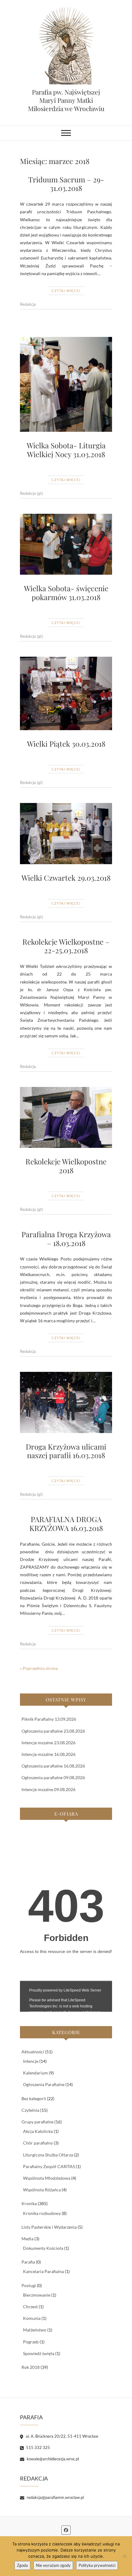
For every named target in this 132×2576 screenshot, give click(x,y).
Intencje (31, 2061)
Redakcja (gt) (31, 493)
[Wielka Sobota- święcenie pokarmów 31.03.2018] (66, 544)
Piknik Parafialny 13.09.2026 (49, 1719)
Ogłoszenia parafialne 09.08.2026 (53, 1777)
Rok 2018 (31, 2367)
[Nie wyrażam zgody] (124, 2556)
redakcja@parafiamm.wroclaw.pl (55, 2497)
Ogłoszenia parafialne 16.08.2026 (53, 1766)
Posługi (29, 2285)
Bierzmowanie (37, 2295)
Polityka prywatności (97, 2565)
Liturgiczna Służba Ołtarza (48, 2155)
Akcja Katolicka (38, 2131)
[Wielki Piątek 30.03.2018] (66, 693)
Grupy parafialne (37, 2122)
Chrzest (30, 2307)
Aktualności (33, 2052)
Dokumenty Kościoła (43, 2248)
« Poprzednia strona (39, 1668)
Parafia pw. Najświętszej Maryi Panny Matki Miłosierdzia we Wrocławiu (66, 100)
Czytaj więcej (66, 291)
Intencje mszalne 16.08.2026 (49, 1754)
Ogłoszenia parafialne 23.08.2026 (53, 1731)
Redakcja (28, 304)
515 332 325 (38, 2447)
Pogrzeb (31, 2342)
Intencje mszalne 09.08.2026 (49, 1789)
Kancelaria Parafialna (43, 2271)
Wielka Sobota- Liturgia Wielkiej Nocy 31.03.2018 (66, 450)
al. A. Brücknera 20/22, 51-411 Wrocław (62, 2436)
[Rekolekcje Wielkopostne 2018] (66, 1118)
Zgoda (22, 2565)
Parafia (28, 2262)
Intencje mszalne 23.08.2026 (49, 1743)
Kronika (29, 2203)
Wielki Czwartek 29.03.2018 (66, 878)
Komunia (32, 2318)
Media (27, 2239)
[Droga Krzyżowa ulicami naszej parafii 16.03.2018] (66, 1402)
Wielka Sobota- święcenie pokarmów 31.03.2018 (66, 593)
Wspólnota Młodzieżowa (47, 2178)
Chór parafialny (38, 2143)
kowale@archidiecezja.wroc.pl (52, 2459)
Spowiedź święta (39, 2353)
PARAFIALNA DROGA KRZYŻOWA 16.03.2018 (66, 1523)
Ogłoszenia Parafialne (44, 2084)
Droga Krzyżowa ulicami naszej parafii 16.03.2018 (66, 1451)
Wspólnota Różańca (42, 2190)
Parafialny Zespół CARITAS (49, 2166)
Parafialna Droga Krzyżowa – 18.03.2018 (66, 1239)
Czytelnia (30, 2110)
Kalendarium (35, 2073)
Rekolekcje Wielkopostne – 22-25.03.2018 (66, 946)
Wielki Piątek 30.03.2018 (66, 744)
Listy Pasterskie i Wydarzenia (49, 2227)
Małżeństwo (35, 2330)
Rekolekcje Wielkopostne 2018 (66, 1166)
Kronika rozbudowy (42, 2213)
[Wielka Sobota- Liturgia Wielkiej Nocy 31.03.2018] (66, 385)
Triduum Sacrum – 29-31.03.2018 (66, 184)
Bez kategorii (34, 2098)
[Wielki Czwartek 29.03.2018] (66, 834)
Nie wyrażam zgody (53, 2565)
